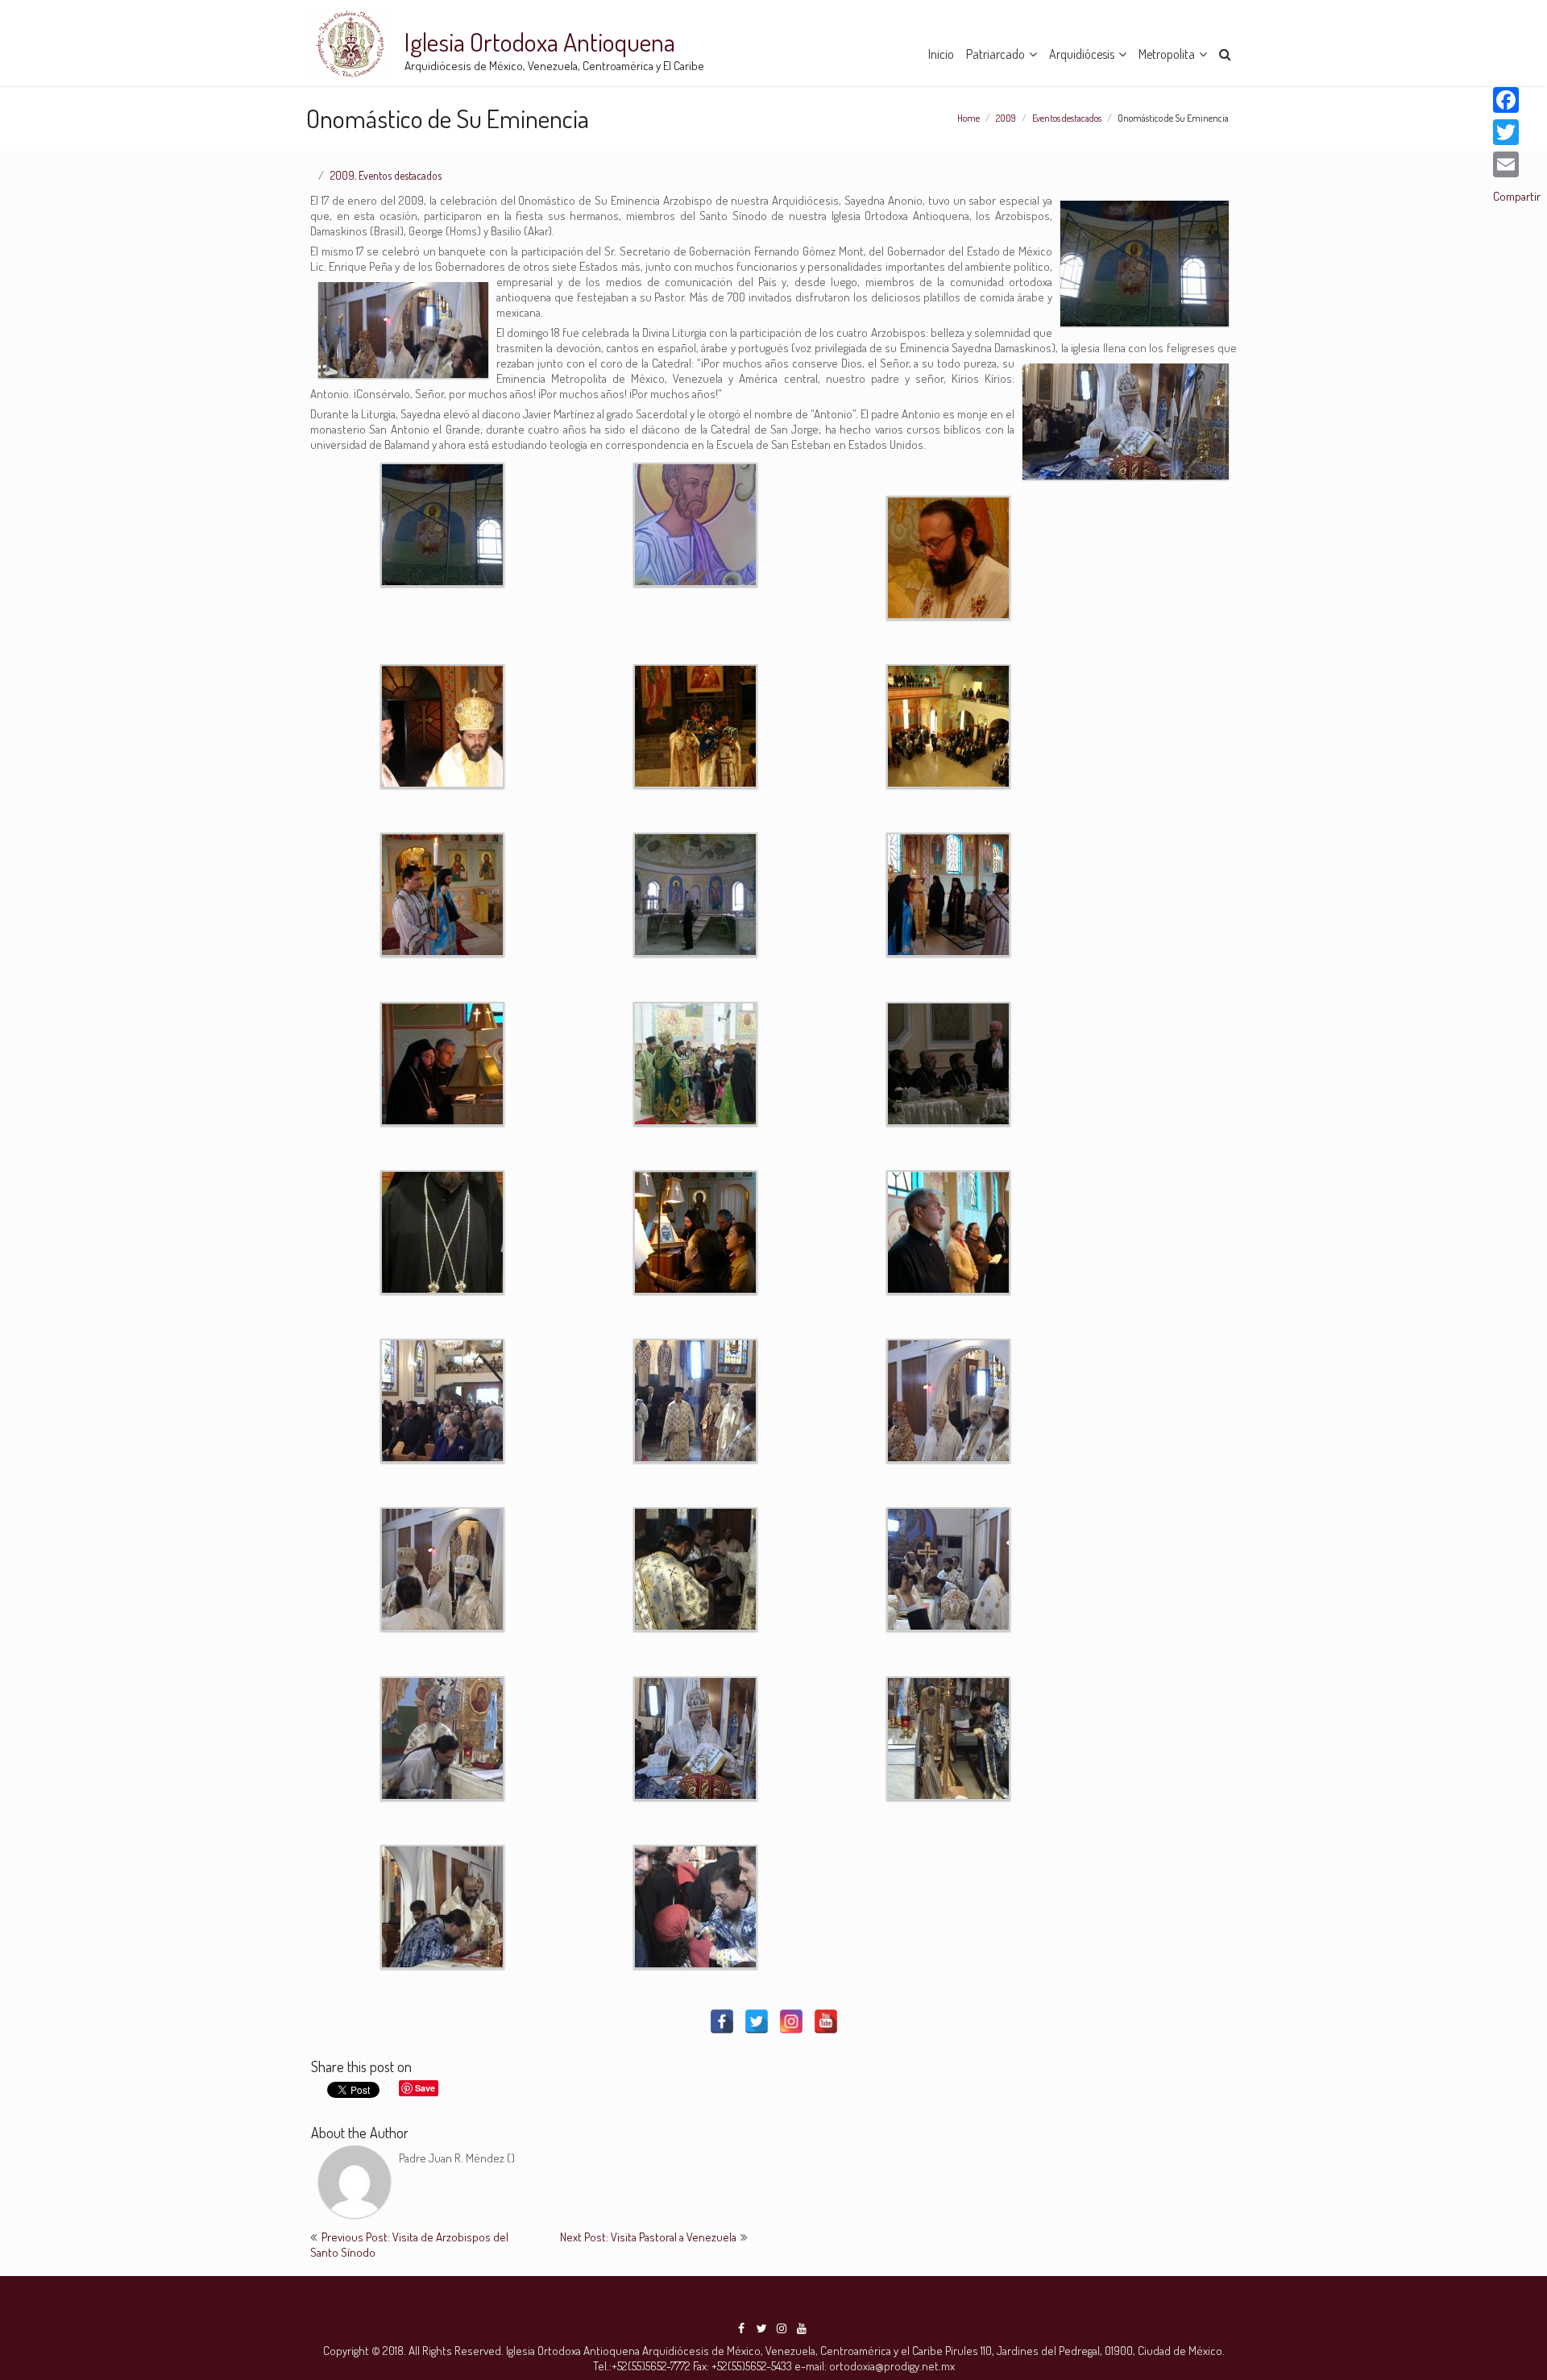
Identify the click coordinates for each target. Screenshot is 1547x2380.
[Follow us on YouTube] (802, 2328)
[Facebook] (722, 2021)
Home (968, 118)
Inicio (941, 54)
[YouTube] (826, 2021)
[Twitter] (757, 2021)
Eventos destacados (1067, 118)
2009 (1006, 118)
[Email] (1517, 164)
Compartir (1517, 196)
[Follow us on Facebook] (741, 2328)
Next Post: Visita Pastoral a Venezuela (648, 2237)
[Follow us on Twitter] (761, 2328)
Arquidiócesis (1082, 54)
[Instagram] (791, 2021)
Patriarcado (995, 54)
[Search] (1226, 52)
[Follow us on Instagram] (782, 2328)
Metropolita (1167, 54)
